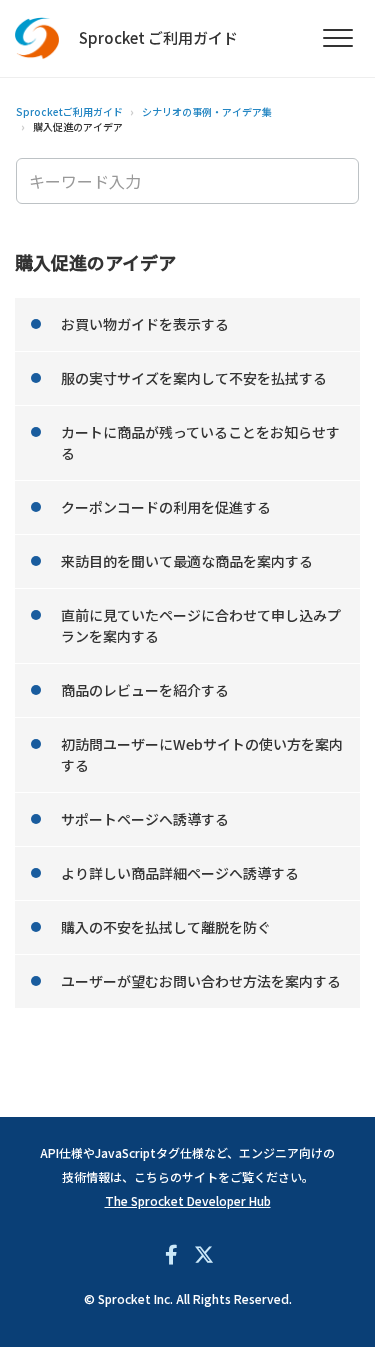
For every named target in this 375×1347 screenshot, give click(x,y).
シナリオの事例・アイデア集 (207, 111)
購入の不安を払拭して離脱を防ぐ (166, 927)
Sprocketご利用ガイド (69, 111)
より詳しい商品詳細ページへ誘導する (180, 873)
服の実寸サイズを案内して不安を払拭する (194, 378)
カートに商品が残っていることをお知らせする (200, 442)
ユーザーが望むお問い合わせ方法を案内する (201, 981)
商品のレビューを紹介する (145, 690)
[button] (337, 38)
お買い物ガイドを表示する (145, 324)
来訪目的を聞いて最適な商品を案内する (187, 561)
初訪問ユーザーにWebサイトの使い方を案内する (202, 754)
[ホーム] (37, 38)
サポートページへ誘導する (145, 819)
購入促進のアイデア (78, 126)
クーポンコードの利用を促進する (166, 507)
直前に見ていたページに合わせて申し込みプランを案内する (201, 625)
